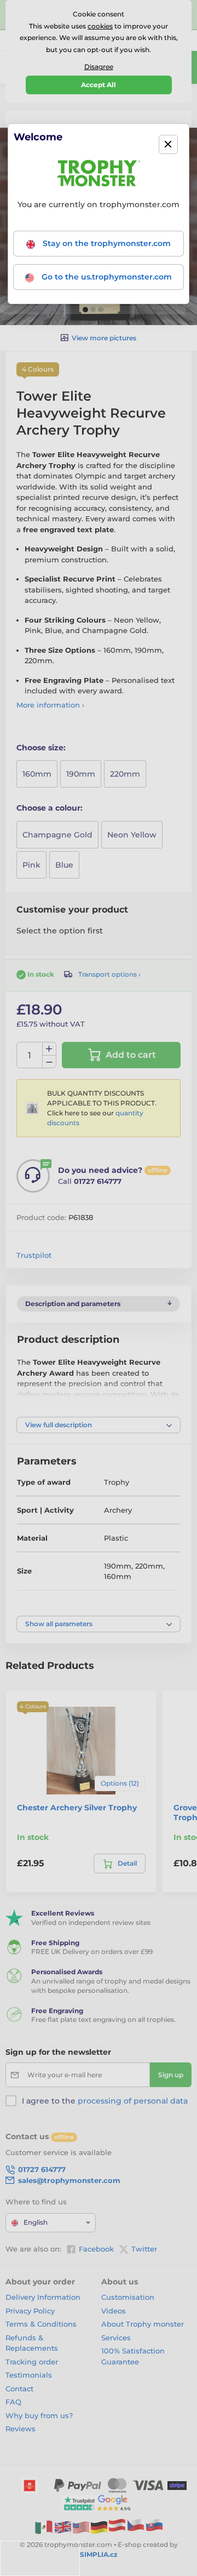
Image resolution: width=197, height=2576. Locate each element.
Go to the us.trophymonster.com (106, 277)
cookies (100, 26)
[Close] (168, 144)
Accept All (99, 85)
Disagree (99, 67)
